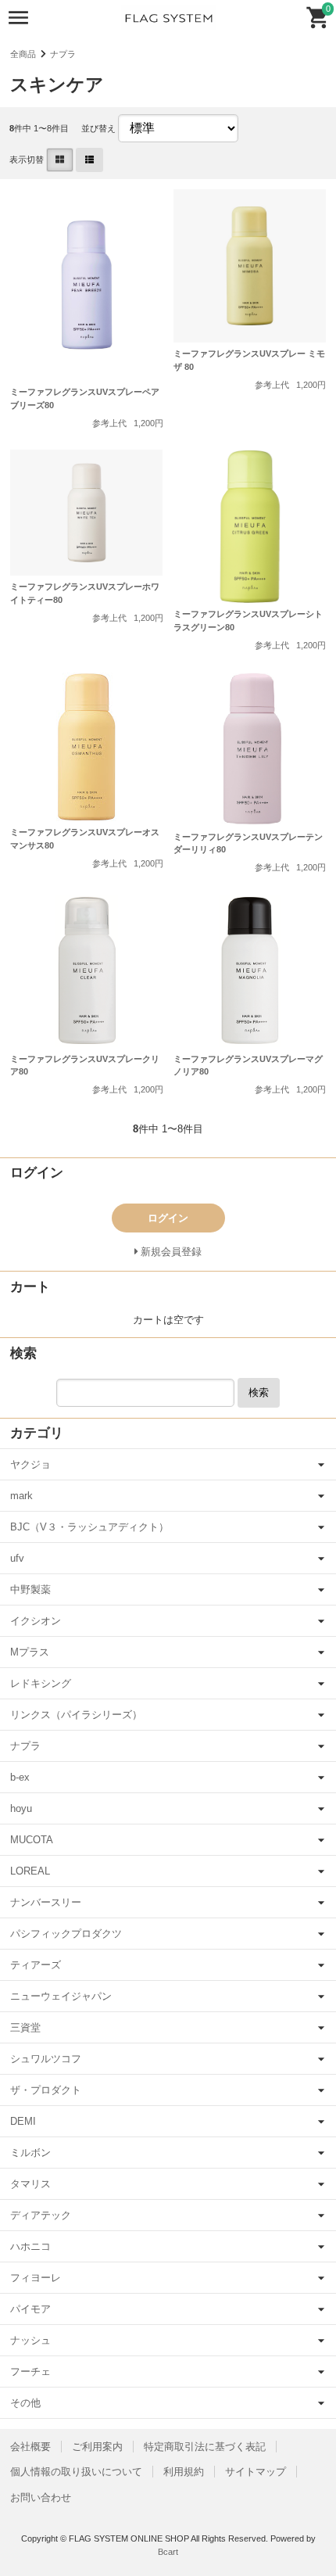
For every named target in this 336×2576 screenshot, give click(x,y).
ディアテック (41, 2215)
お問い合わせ (41, 2497)
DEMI (23, 2121)
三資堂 (25, 2027)
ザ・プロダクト (46, 2090)
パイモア (30, 2309)
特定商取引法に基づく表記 (205, 2447)
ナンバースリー (46, 1902)
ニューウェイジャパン (61, 1996)
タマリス (30, 2184)
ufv (17, 1558)
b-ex (20, 1777)
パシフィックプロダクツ (66, 1934)
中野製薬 (30, 1589)
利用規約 (184, 2472)
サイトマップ (256, 2472)
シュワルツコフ (46, 2059)
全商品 (23, 54)
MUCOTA (32, 1840)
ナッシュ (30, 2340)
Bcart (168, 2552)
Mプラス (30, 1652)
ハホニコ (30, 2246)
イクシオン (36, 1621)
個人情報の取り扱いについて (76, 2472)
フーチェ (30, 2371)
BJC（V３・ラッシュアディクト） (89, 1527)
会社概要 (30, 2447)
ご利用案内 (97, 2447)
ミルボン (30, 2153)
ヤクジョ (30, 1464)
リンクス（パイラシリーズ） (76, 1715)
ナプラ (63, 54)
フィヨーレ (36, 2278)
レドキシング (41, 1683)
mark (21, 1496)
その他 (25, 2403)
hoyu (21, 1808)
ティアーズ (36, 1965)
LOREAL (30, 1871)
